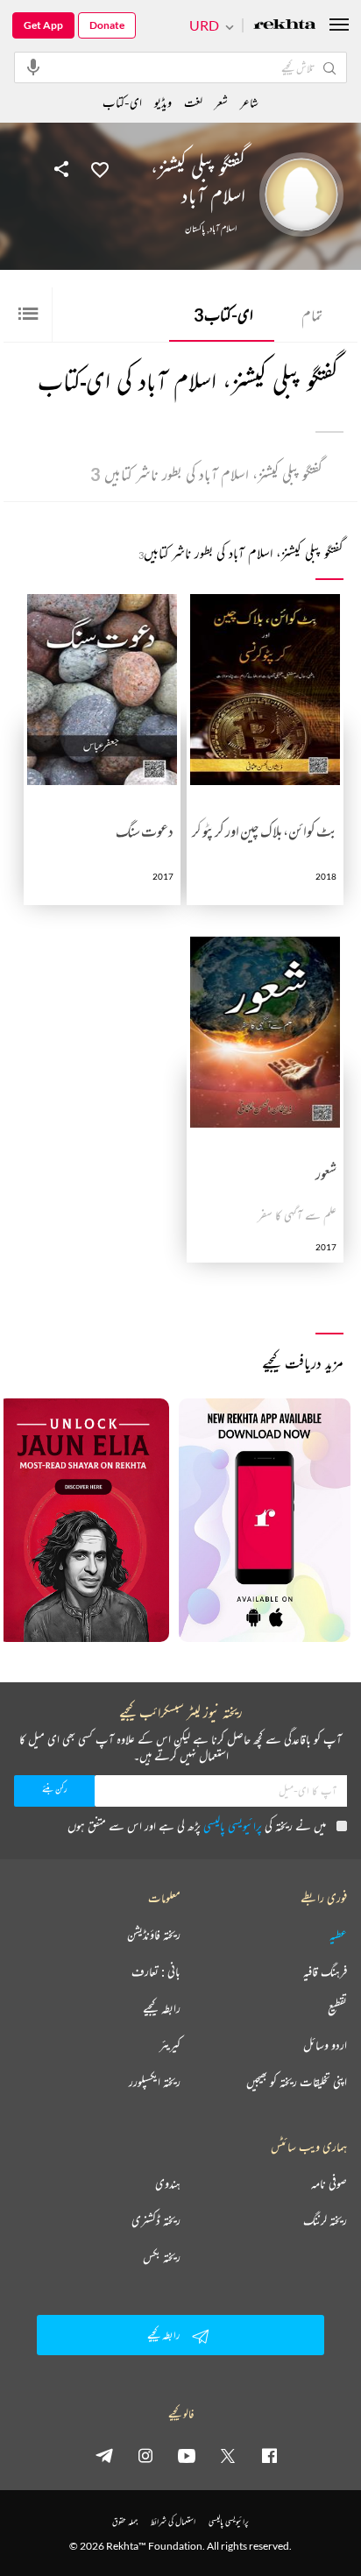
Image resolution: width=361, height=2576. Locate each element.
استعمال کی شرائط (173, 2521)
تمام (312, 315)
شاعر (249, 102)
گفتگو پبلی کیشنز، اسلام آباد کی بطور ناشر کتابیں (206, 474)
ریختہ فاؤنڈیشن (154, 1935)
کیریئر (170, 2045)
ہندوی (168, 2183)
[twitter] (228, 2455)
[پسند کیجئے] (100, 168)
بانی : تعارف (156, 1971)
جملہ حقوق (125, 2521)
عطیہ (338, 1935)
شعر (221, 102)
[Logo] (285, 26)
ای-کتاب (223, 315)
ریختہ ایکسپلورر (155, 2082)
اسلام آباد (223, 229)
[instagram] (145, 2455)
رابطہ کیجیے (162, 2008)
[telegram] (104, 2455)
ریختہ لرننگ (325, 2220)
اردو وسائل (325, 2045)
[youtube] (187, 2455)
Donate (107, 25)
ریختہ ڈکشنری (156, 2220)
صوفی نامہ (329, 2183)
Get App (43, 25)
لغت (193, 102)
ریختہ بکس (162, 2257)
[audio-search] (33, 67)
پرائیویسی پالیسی (233, 1826)
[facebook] (269, 2455)
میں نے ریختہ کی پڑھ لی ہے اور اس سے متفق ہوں (197, 1826)
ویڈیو (163, 102)
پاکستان (195, 229)
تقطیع (337, 2008)
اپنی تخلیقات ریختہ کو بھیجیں (297, 2082)
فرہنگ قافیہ (325, 1971)
